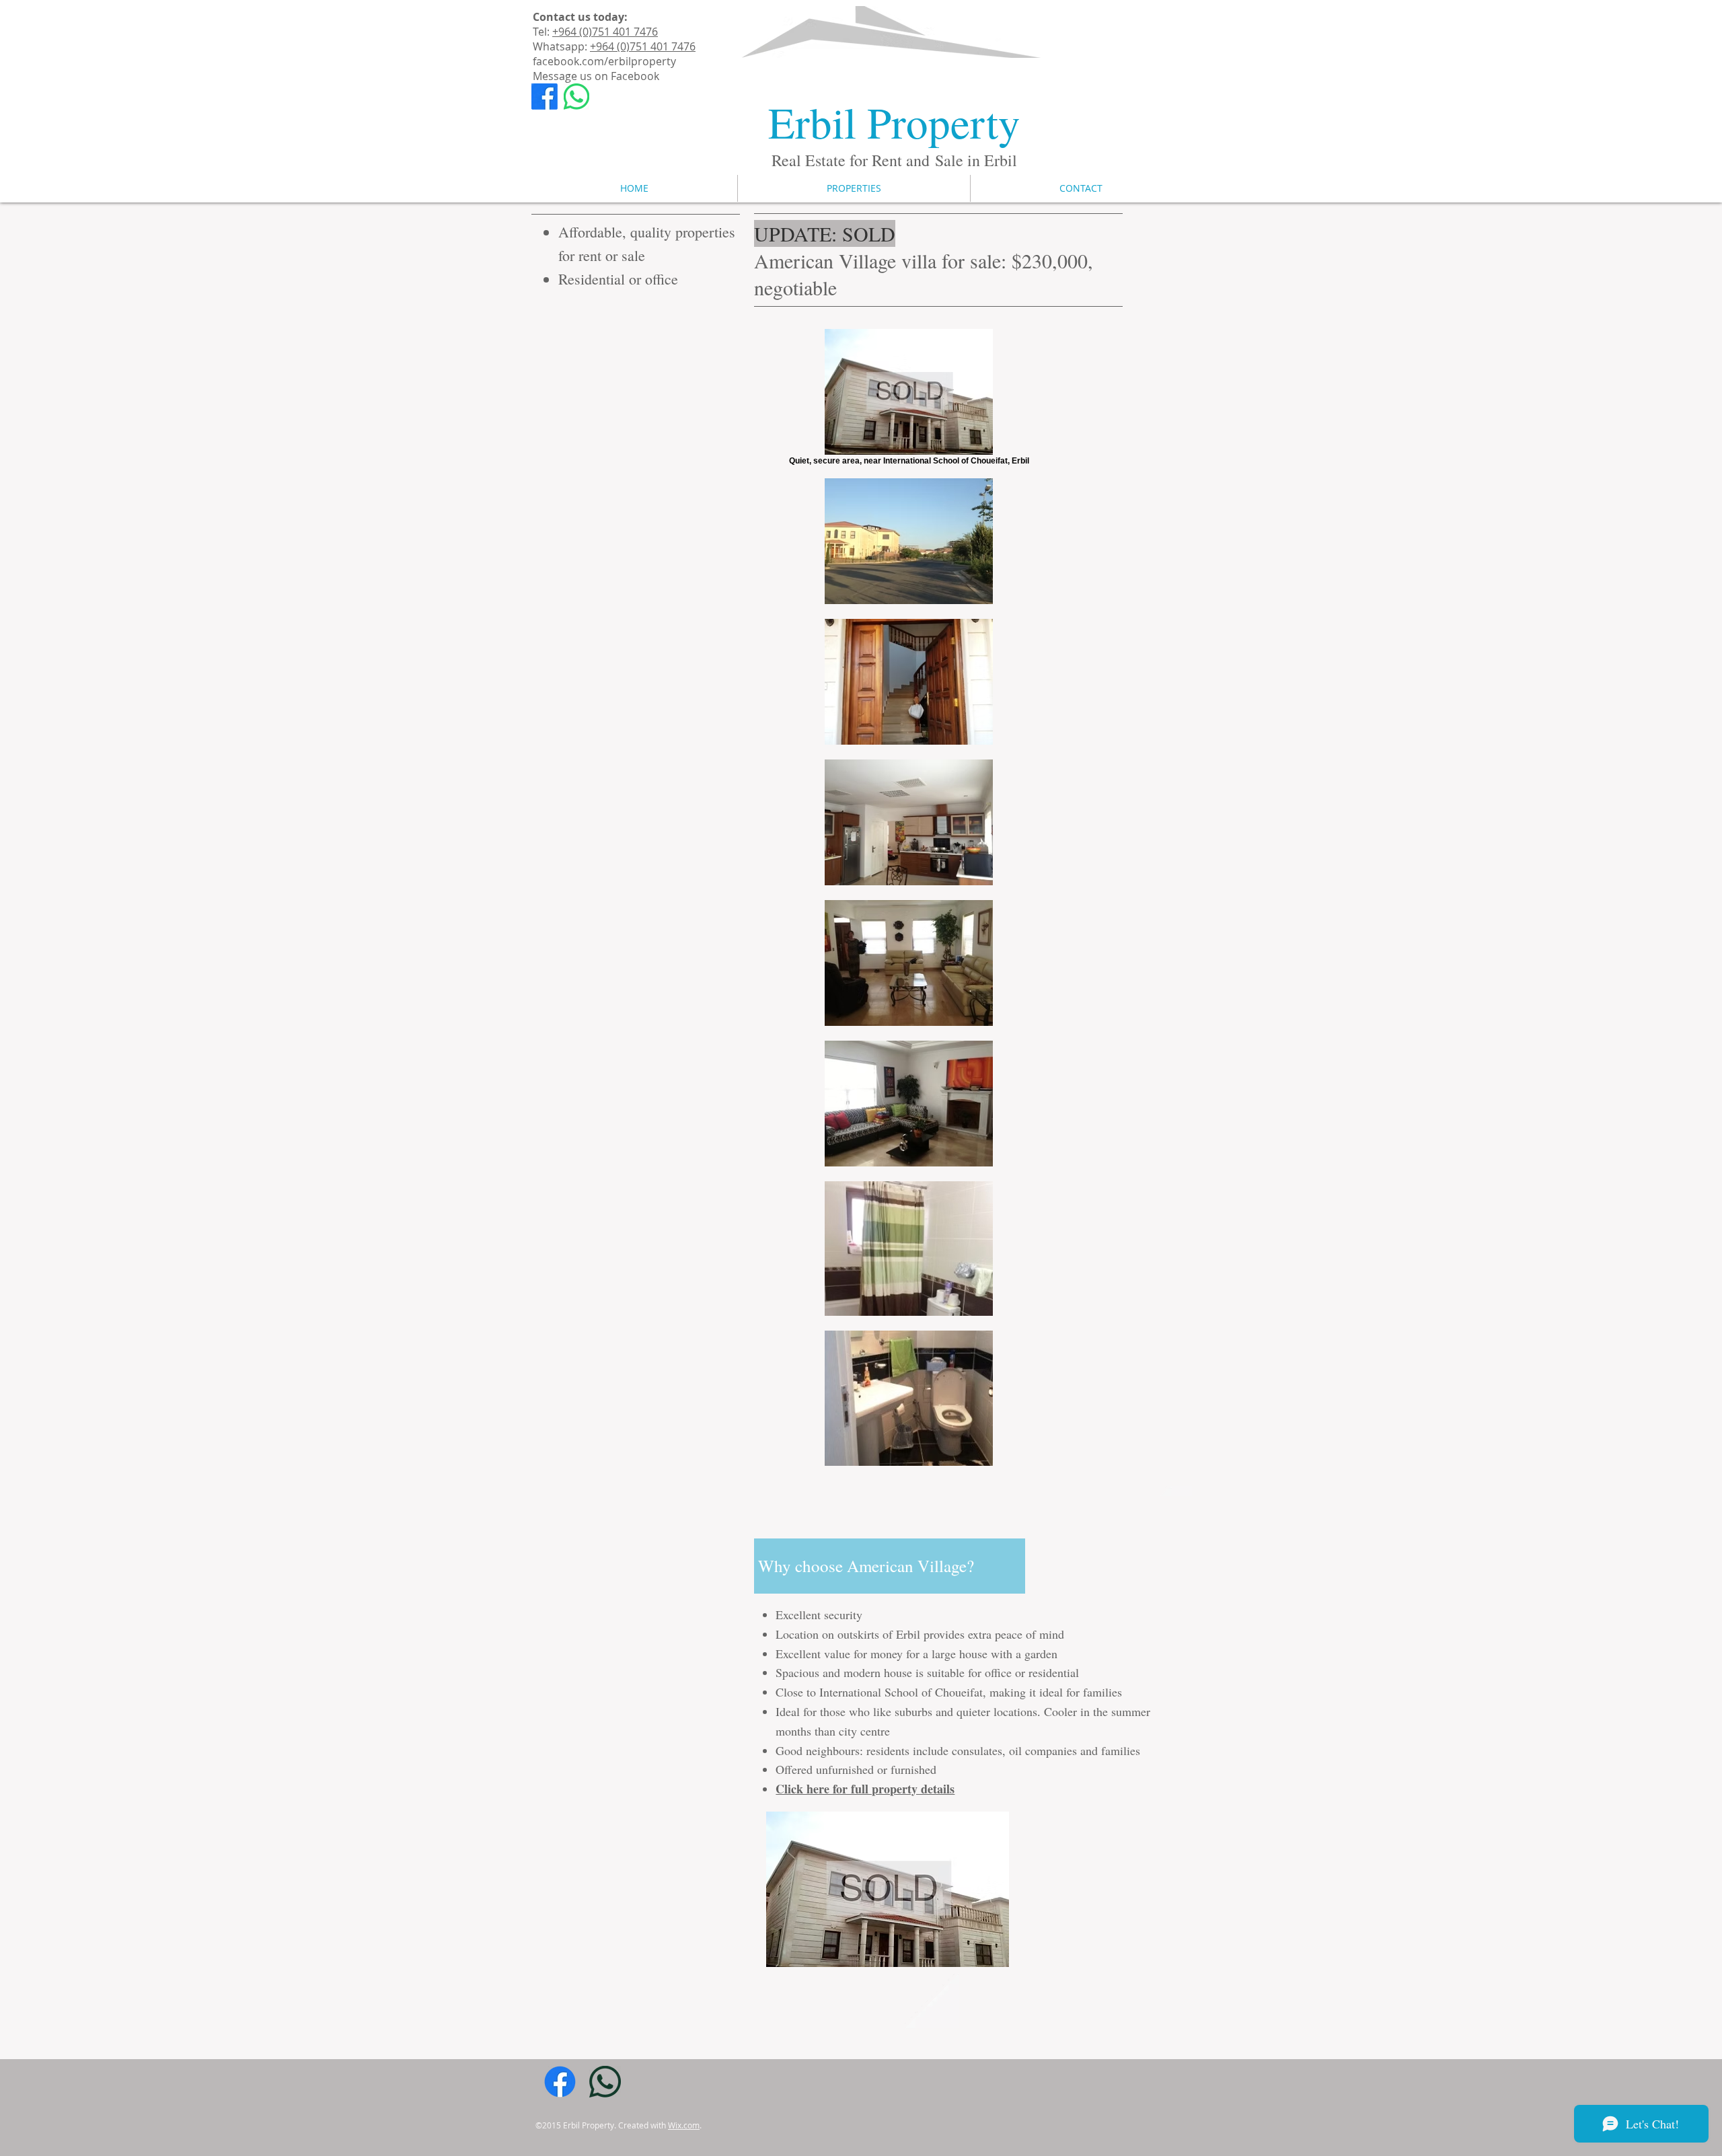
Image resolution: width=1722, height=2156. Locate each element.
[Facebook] (545, 97)
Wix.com (684, 2125)
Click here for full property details (865, 1789)
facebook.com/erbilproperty (604, 61)
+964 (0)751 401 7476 (605, 32)
